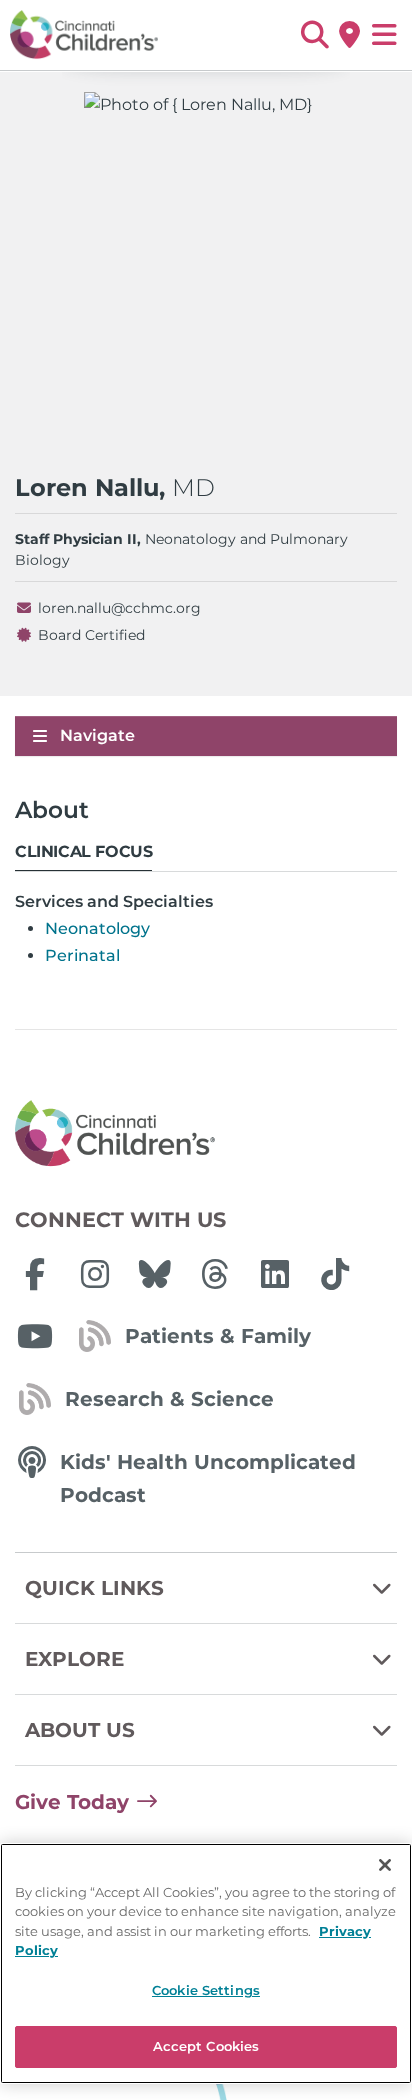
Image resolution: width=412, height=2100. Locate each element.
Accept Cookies (206, 2046)
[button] (314, 35)
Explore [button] (74, 1659)
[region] (206, 1963)
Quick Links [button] (94, 1588)
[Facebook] (35, 1274)
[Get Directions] (349, 35)
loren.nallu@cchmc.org (119, 608)
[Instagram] (95, 1274)
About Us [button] (80, 1730)
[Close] (385, 1865)
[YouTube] (35, 1336)
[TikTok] (335, 1274)
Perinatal (82, 955)
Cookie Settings (206, 1990)
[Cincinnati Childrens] (206, 1134)
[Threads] (215, 1274)
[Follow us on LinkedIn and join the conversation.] (275, 1274)
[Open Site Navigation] (384, 35)
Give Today (72, 1802)
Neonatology (97, 928)
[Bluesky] (155, 1274)
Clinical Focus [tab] (83, 851)
